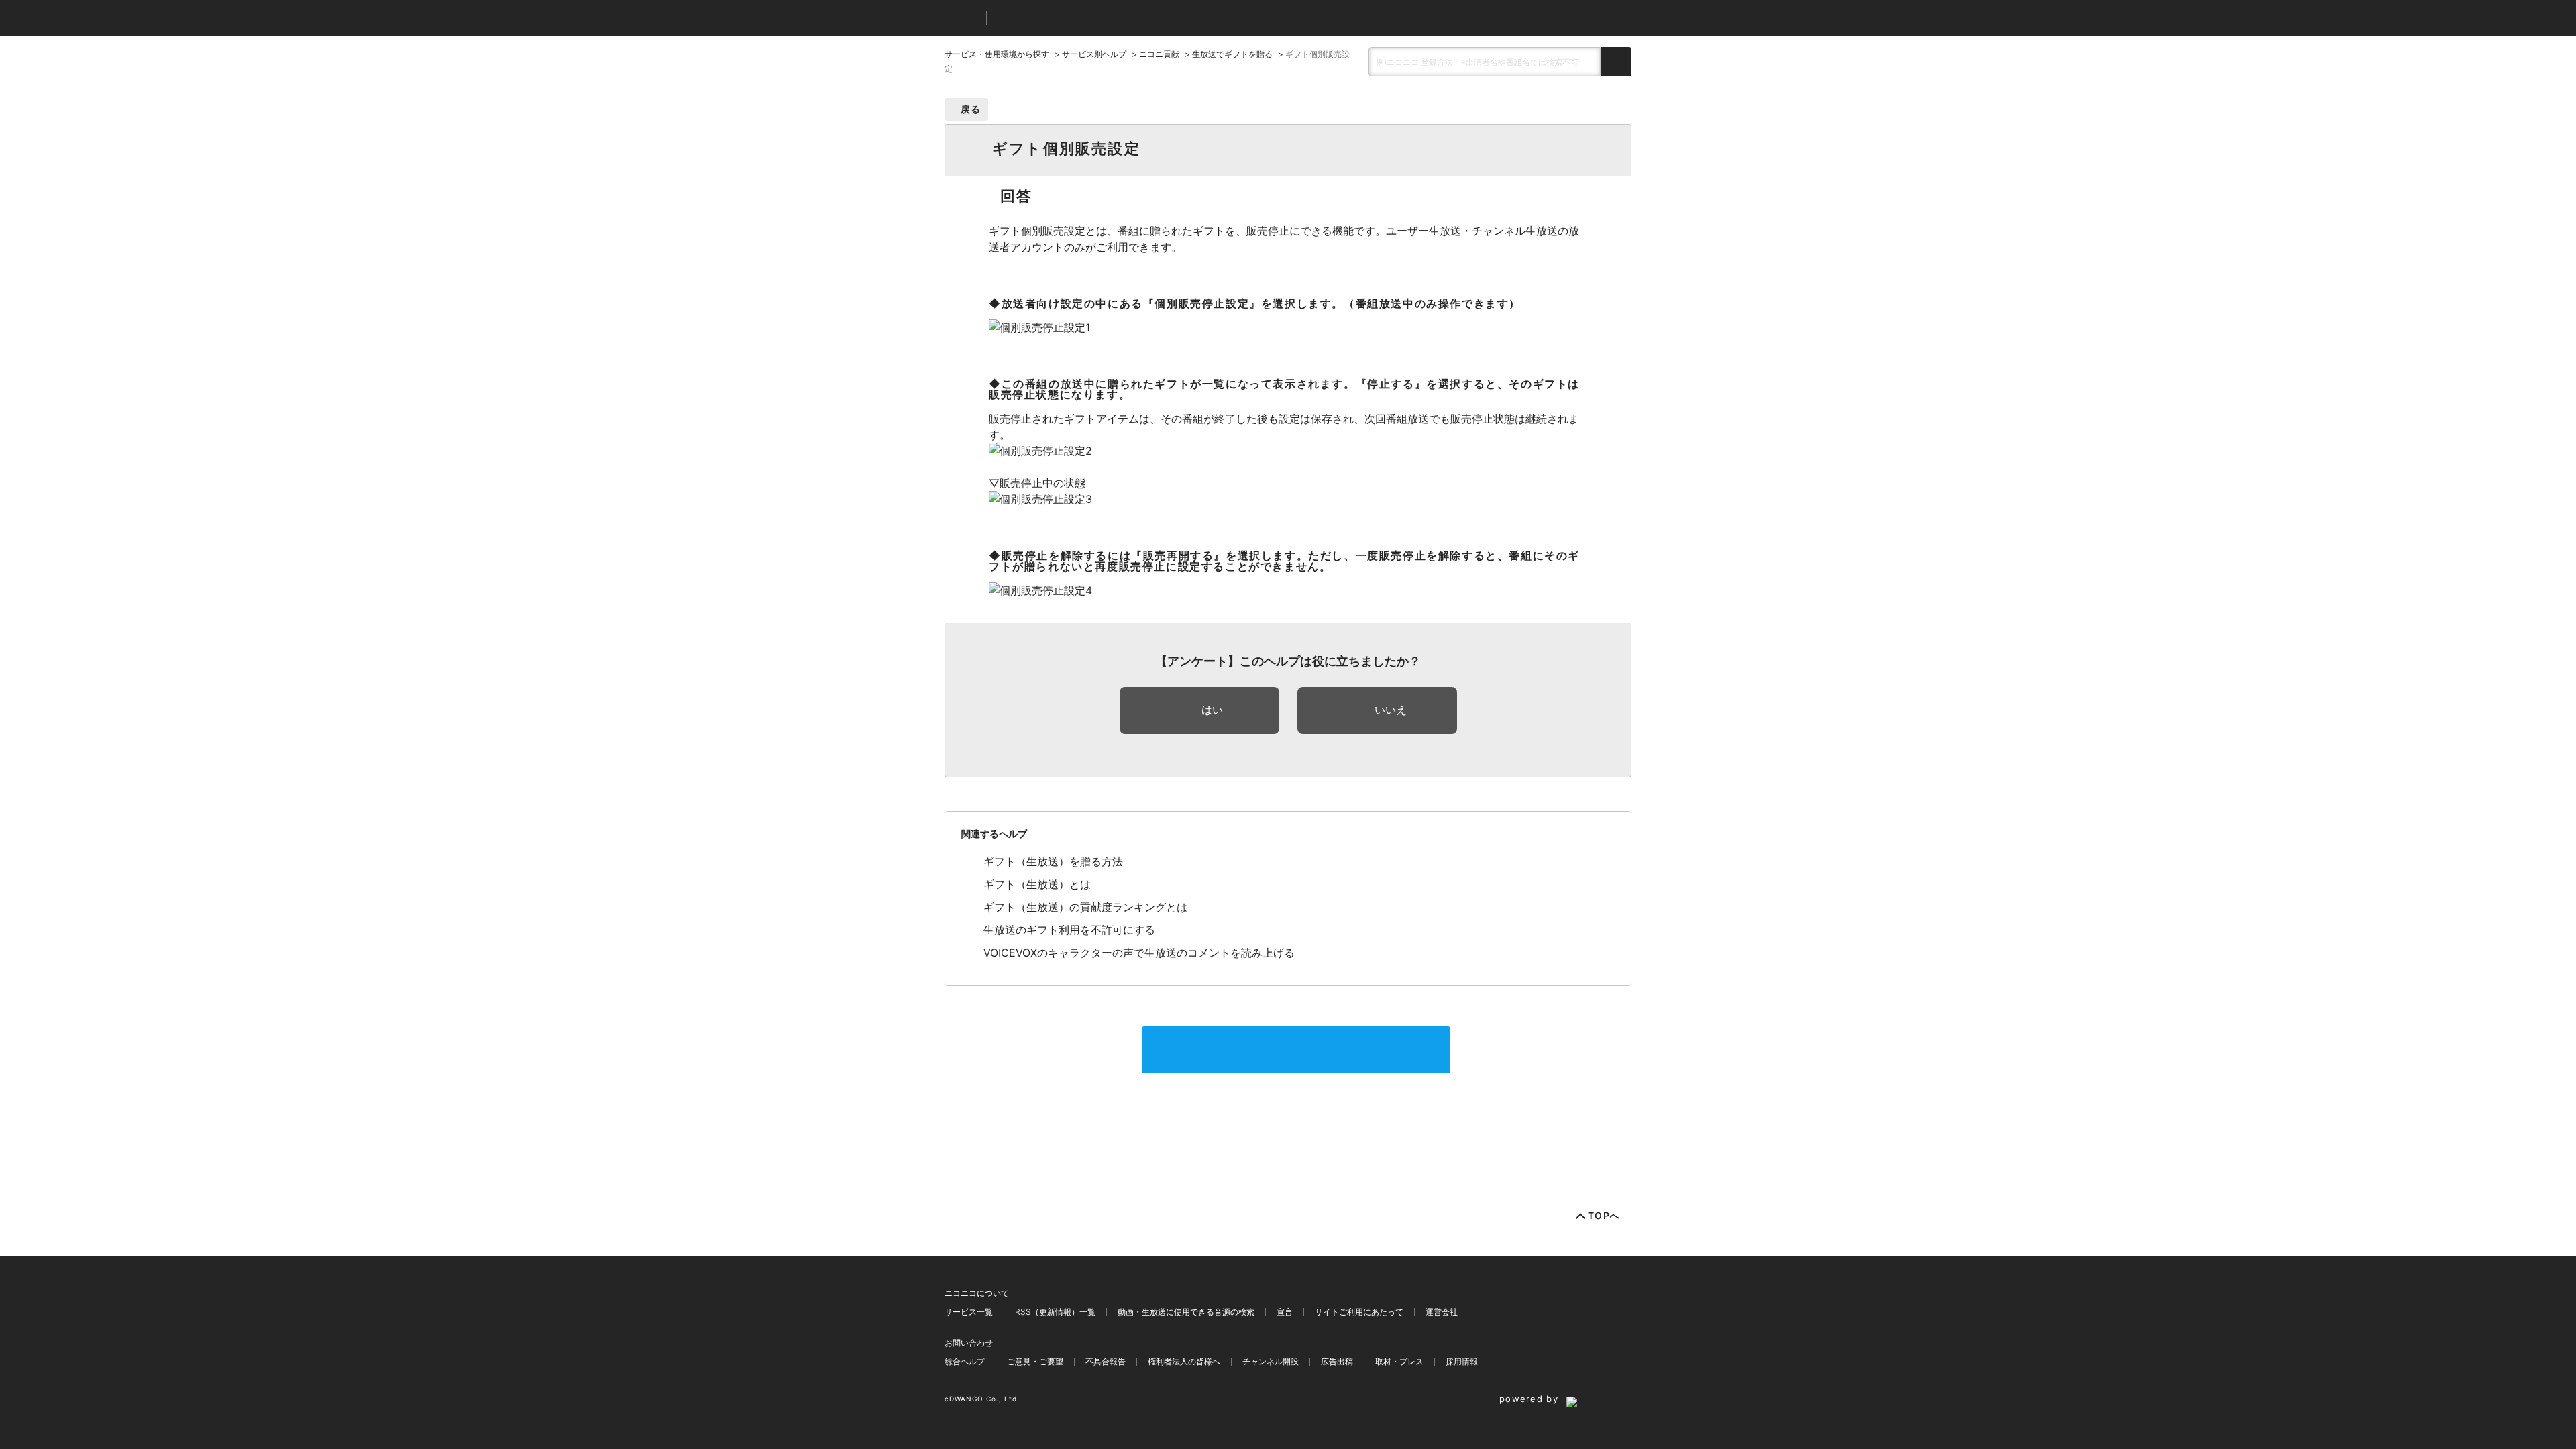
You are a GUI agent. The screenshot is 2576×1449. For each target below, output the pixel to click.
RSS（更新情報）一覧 (1055, 1312)
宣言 (1285, 1312)
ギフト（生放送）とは (1037, 884)
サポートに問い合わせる (1296, 1050)
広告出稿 (1337, 1361)
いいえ (1391, 710)
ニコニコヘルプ (1068, 18)
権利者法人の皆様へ (1184, 1361)
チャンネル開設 (1271, 1361)
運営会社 (1442, 1312)
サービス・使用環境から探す (997, 54)
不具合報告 (1106, 1361)
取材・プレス (1399, 1361)
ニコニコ (963, 18)
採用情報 (1462, 1361)
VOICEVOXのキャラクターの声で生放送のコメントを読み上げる (1139, 953)
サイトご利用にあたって (1359, 1312)
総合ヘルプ (965, 1361)
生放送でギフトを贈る (1232, 54)
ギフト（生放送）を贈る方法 (1053, 861)
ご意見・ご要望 (1035, 1361)
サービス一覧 (969, 1312)
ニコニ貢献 (1159, 54)
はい (1212, 710)
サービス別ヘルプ (1094, 54)
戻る (971, 109)
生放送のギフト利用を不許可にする (1069, 930)
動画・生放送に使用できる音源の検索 (1186, 1312)
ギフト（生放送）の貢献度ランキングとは (1085, 907)
